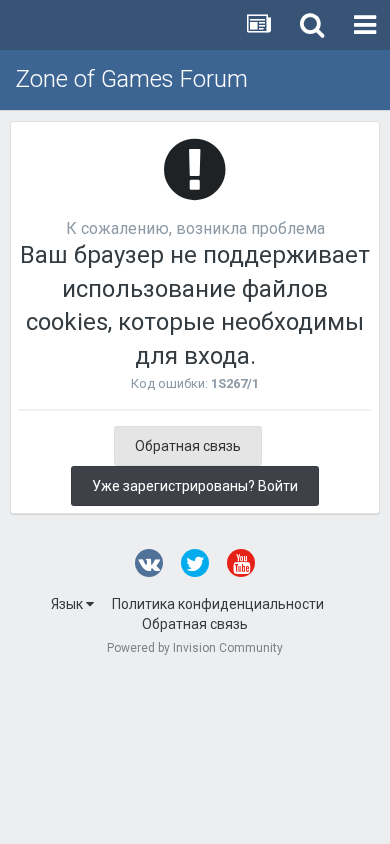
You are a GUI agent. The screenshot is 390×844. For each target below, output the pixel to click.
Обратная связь (188, 446)
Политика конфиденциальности (218, 604)
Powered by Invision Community (195, 648)
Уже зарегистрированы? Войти (195, 486)
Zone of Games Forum (131, 79)
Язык (68, 604)
